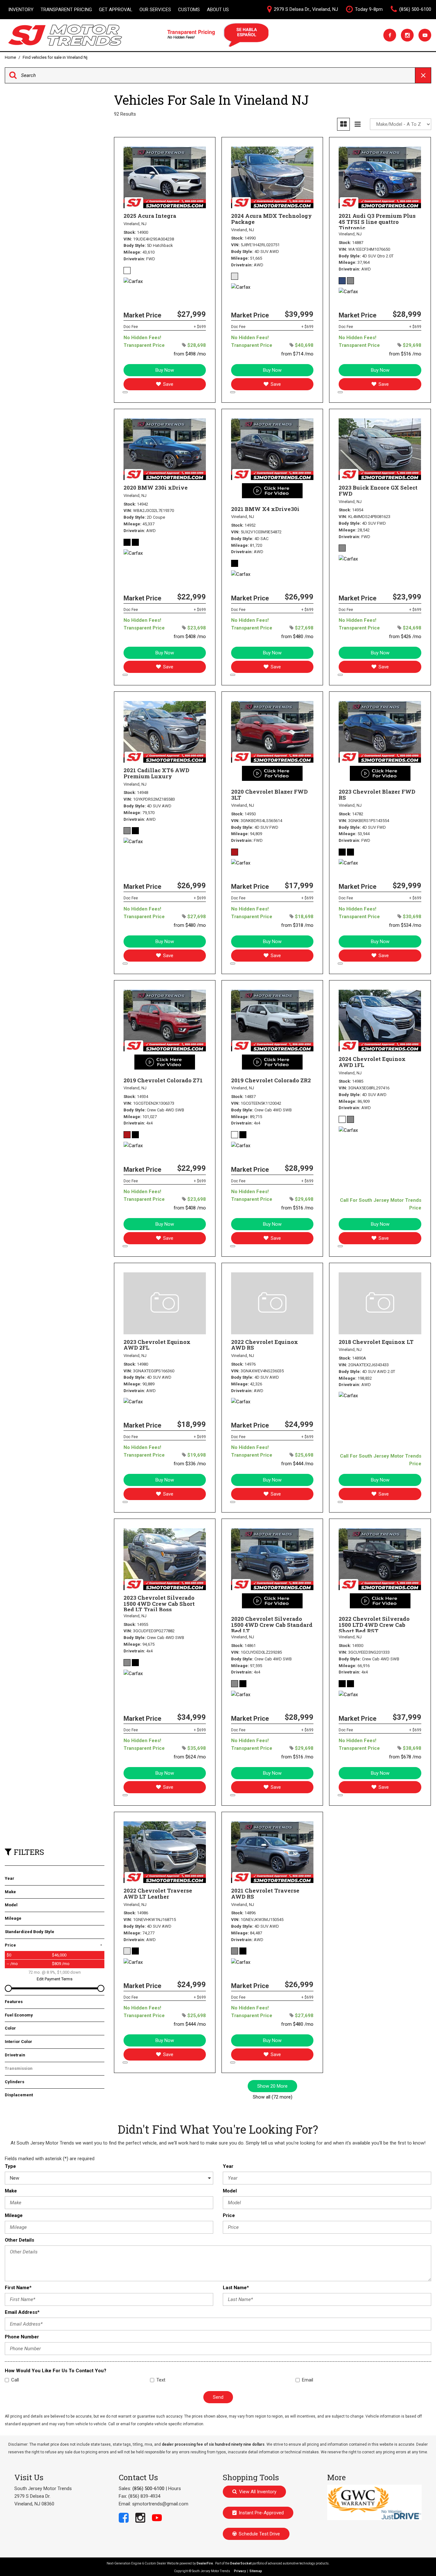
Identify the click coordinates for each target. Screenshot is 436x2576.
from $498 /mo (190, 354)
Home (11, 57)
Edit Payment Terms (55, 1979)
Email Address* (22, 2312)
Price (229, 2215)
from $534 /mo (405, 925)
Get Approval (116, 10)
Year (228, 2166)
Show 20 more (272, 2086)
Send (218, 2397)
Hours (175, 2488)
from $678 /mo (405, 1757)
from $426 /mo (405, 636)
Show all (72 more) (273, 2097)
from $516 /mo (405, 354)
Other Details (19, 2240)
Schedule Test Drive (259, 2534)
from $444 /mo (297, 1464)
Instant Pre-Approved (261, 2513)
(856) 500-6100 (148, 2488)
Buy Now (165, 370)
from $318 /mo (297, 925)
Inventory (21, 10)
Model (230, 2191)
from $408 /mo (190, 636)
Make (11, 2191)
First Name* (18, 2288)
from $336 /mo (190, 1464)
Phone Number (22, 2337)
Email (308, 2380)
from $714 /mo (297, 354)
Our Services (155, 10)
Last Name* (236, 2288)
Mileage (14, 2215)
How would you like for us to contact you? (56, 2371)
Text (161, 2380)
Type (10, 2166)
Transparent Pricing (66, 10)
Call (15, 2380)
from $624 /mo (190, 1757)
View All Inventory (258, 2492)
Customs (189, 10)
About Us (218, 10)
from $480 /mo (297, 636)
